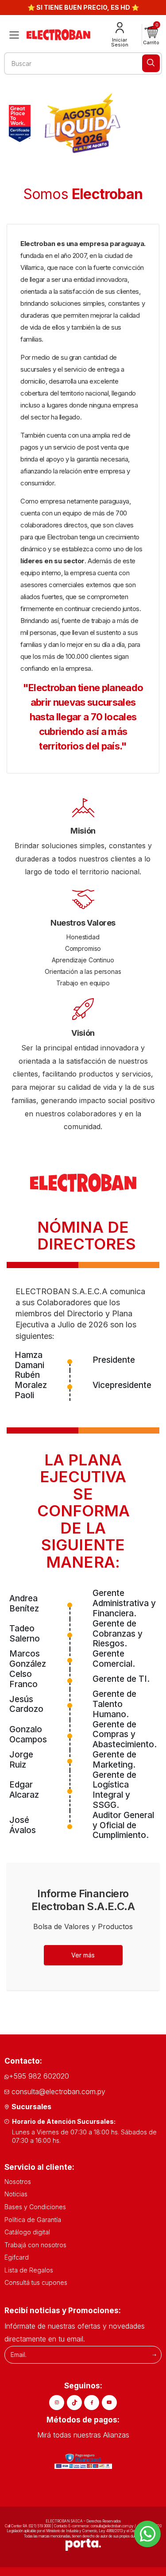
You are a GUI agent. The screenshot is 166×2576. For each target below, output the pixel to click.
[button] (151, 35)
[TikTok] (74, 2403)
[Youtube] (109, 2403)
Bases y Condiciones (35, 2207)
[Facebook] (92, 2403)
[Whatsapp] (147, 2534)
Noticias (16, 2194)
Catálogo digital (27, 2232)
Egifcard (17, 2257)
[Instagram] (57, 2403)
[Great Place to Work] (20, 123)
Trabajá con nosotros (35, 2245)
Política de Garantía (33, 2220)
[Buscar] (151, 63)
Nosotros (18, 2182)
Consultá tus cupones (36, 2282)
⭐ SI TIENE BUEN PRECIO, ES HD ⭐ (83, 7)
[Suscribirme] (154, 2355)
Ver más (83, 1955)
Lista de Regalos (29, 2270)
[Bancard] (83, 2461)
